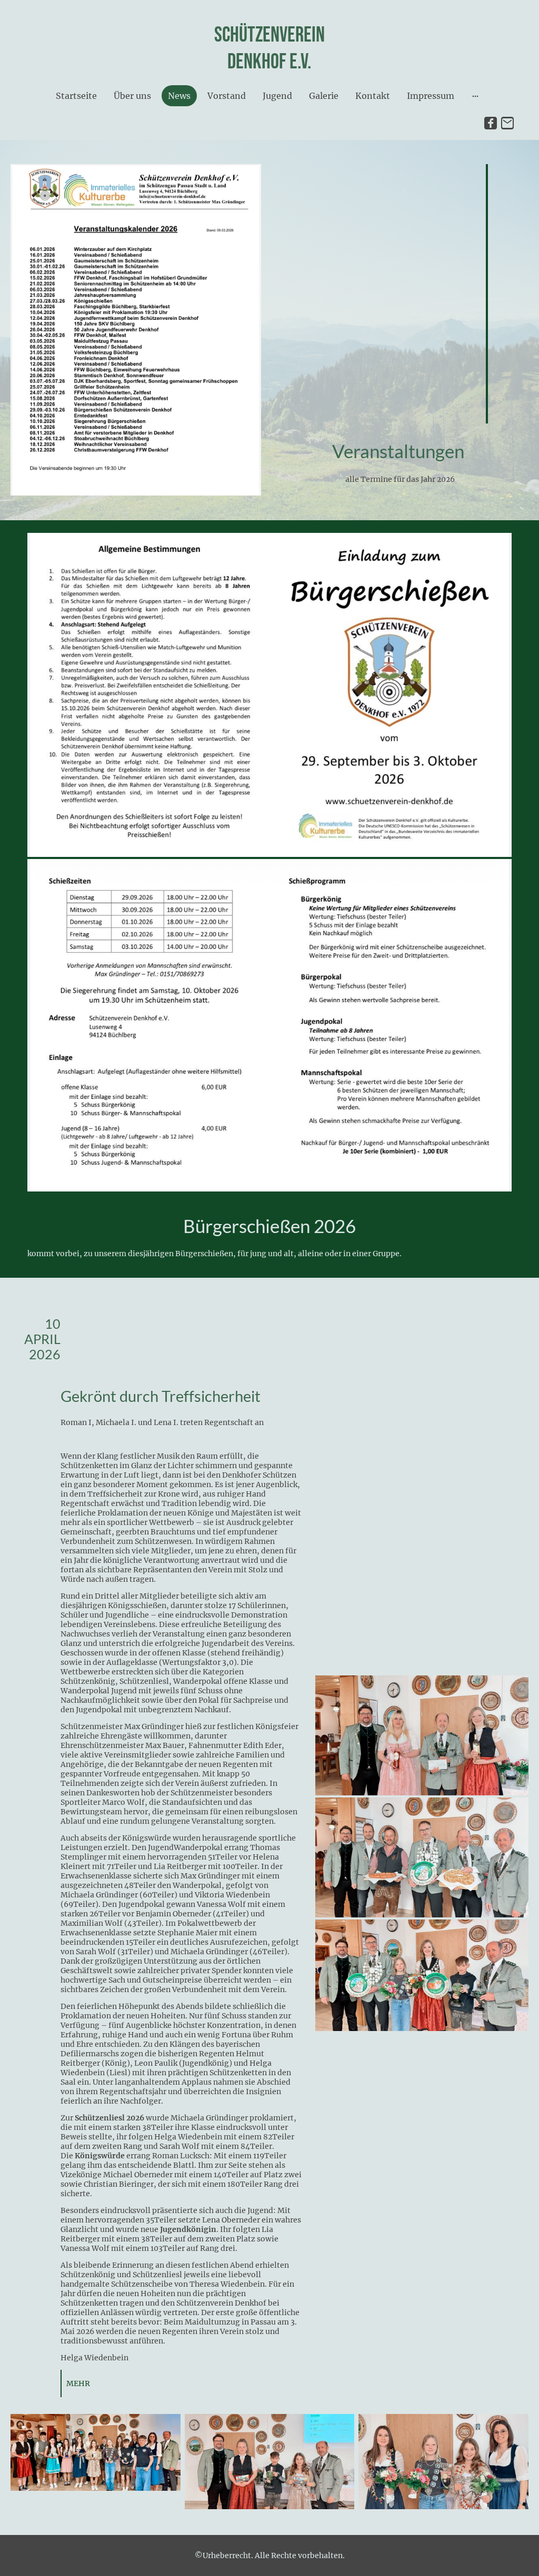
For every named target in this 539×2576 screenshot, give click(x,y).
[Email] (507, 123)
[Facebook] (491, 123)
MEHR (78, 2383)
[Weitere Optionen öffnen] (475, 96)
